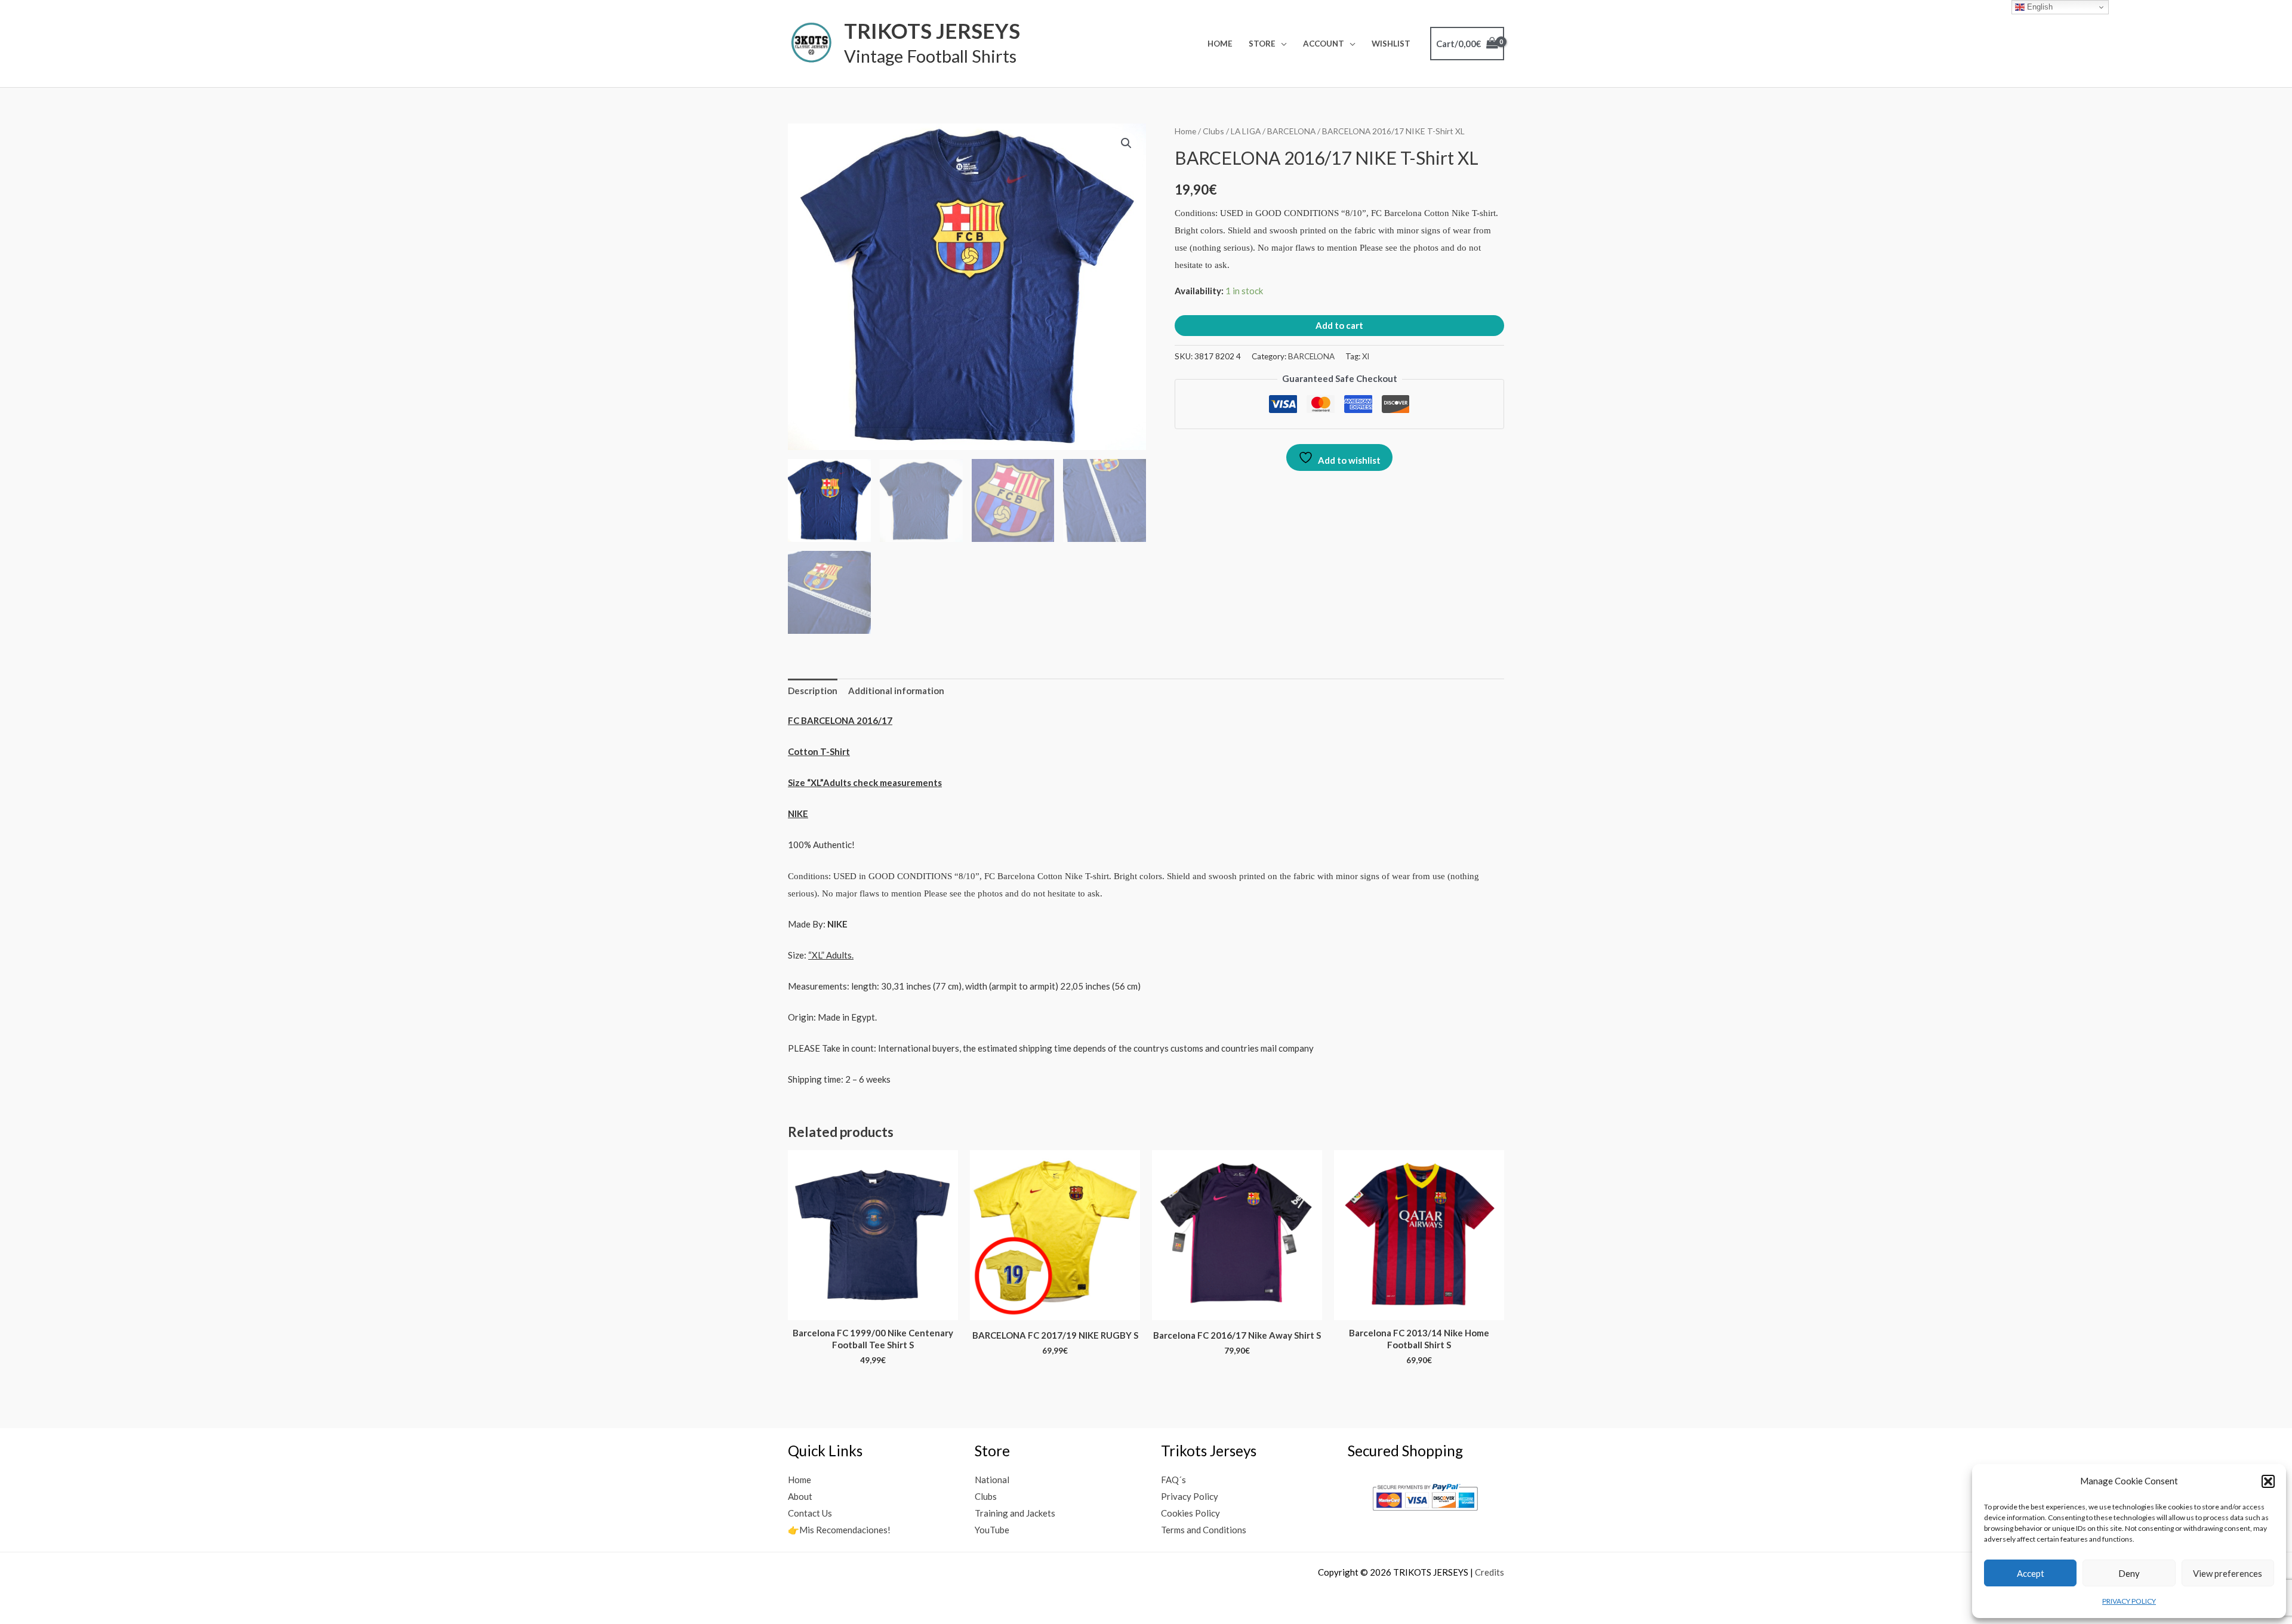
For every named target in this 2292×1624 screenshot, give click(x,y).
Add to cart (1339, 325)
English (2039, 7)
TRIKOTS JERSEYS (932, 30)
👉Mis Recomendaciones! (839, 1530)
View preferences (2228, 1573)
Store (1262, 44)
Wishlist (1391, 44)
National (992, 1480)
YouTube (992, 1530)
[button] (2268, 1481)
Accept (2031, 1573)
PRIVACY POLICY (2129, 1601)
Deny (2129, 1573)
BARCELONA (1291, 131)
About (800, 1496)
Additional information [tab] (896, 691)
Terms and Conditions (1204, 1530)
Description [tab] (813, 691)
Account (1324, 44)
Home (1220, 44)
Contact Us (810, 1513)
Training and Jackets (1015, 1513)
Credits (1490, 1572)
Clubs (1213, 131)
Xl (1366, 356)
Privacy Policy (1190, 1496)
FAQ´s (1173, 1480)
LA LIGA (1246, 131)
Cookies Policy (1190, 1513)
